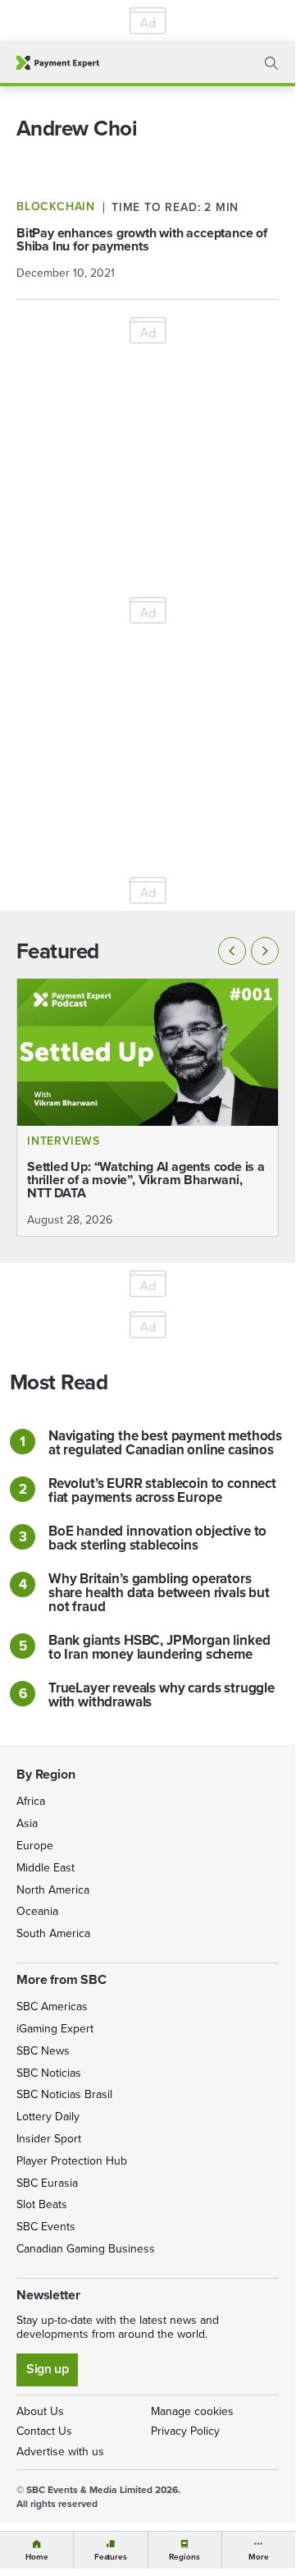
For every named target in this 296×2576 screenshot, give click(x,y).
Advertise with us (60, 2452)
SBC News (43, 2051)
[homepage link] (58, 63)
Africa (31, 1801)
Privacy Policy (185, 2431)
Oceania (37, 1911)
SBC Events (46, 2227)
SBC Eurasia (47, 2183)
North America (53, 1890)
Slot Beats (42, 2204)
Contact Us (44, 2431)
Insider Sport (49, 2139)
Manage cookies (192, 2411)
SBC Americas (52, 2007)
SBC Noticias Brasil (64, 2094)
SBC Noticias (49, 2073)
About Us (40, 2411)
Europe (35, 1846)
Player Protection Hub (72, 2161)
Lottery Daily (48, 2117)
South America (53, 1933)
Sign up (47, 2369)
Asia (27, 1823)
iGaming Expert (55, 2029)
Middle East (46, 1868)
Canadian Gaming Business (86, 2249)
